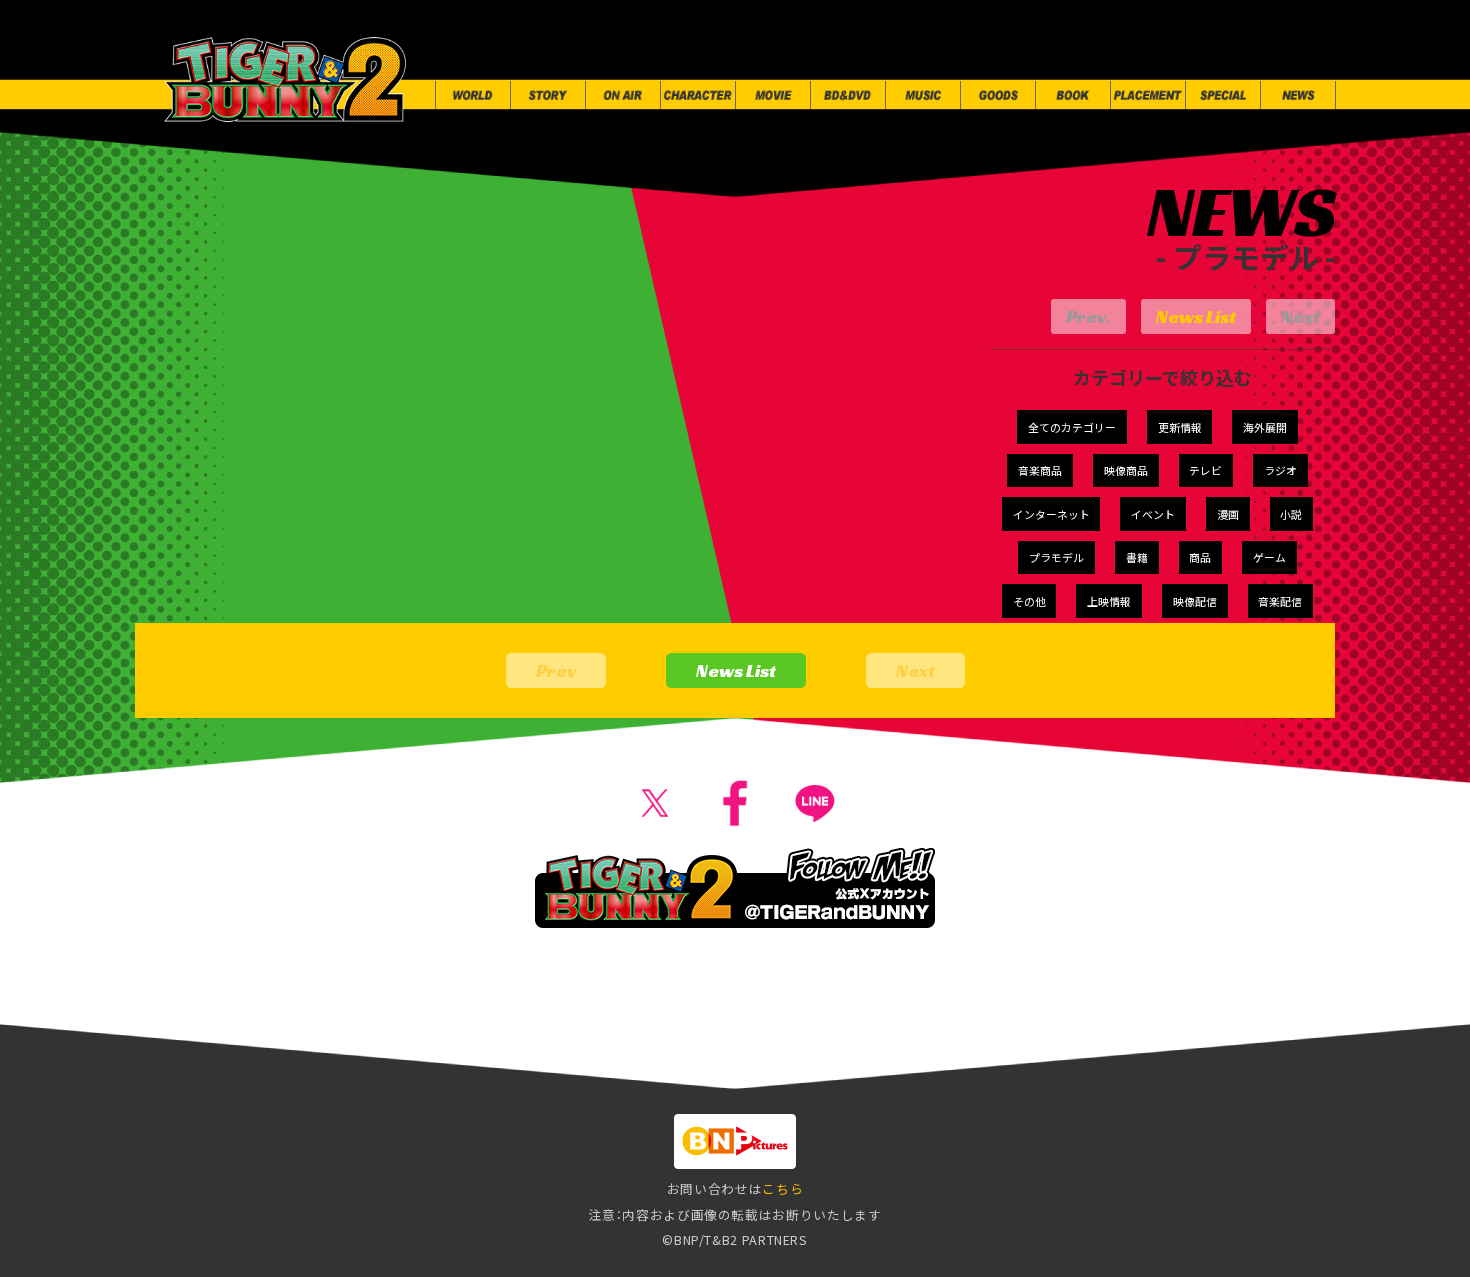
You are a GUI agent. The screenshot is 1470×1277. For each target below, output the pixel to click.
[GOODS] (998, 95)
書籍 (1137, 557)
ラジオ (1280, 470)
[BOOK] (1073, 95)
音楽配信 (1280, 601)
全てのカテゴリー (1072, 427)
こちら (782, 1188)
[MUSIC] (923, 95)
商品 (1200, 557)
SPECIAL (1257, 1046)
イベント (1153, 514)
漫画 (1228, 514)
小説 (1291, 514)
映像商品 (1126, 470)
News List (1196, 316)
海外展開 (1265, 427)
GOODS (902, 1046)
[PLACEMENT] (1148, 95)
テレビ (1205, 470)
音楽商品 (1040, 470)
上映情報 (1109, 601)
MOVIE (573, 1046)
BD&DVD (685, 1046)
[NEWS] (1298, 95)
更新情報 (1180, 427)
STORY (222, 1046)
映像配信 (1195, 601)
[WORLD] (473, 95)
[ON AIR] (623, 95)
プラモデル (1056, 557)
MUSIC (797, 1046)
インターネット (1051, 514)
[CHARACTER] (698, 95)
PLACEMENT (1126, 1046)
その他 (1029, 601)
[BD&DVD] (848, 95)
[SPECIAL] (1223, 95)
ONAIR (324, 1046)
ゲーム (1269, 557)
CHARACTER (449, 1046)
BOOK (1004, 1046)
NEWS (1363, 1046)
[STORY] (548, 95)
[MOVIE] (773, 95)
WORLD (115, 1046)
